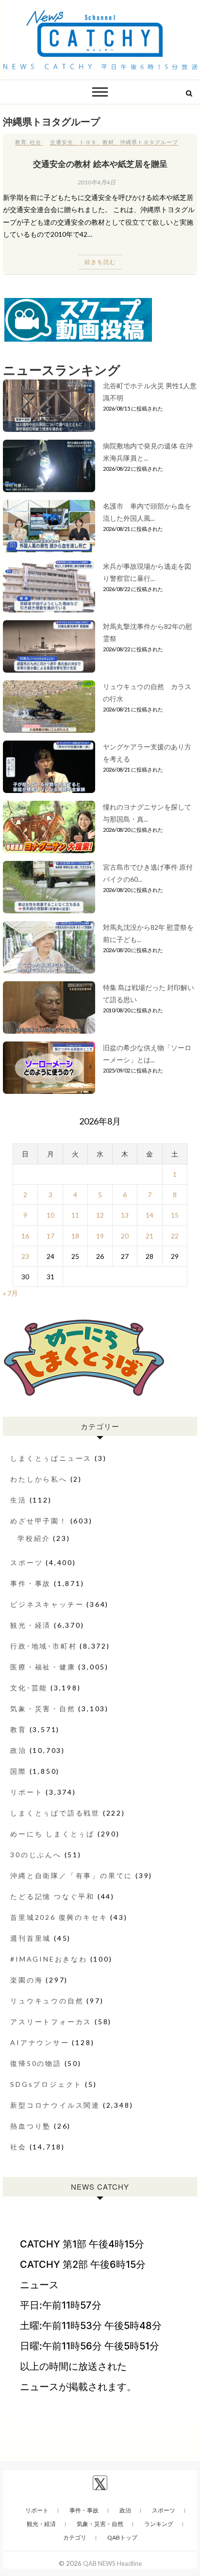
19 (100, 1236)
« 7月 (10, 1293)
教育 (21, 142)
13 (125, 1215)
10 (50, 1215)
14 (150, 1215)
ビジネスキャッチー (47, 1604)
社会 (35, 142)
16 (25, 1236)
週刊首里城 (31, 1938)
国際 (18, 1771)
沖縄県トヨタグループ (149, 142)
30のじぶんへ (36, 1855)
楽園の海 (26, 1980)
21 (150, 1236)
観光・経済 (31, 1625)
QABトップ (122, 2537)
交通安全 (62, 142)
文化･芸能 (29, 1688)
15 (175, 1215)
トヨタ (88, 142)
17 (50, 1236)
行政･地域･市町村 (43, 1646)
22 (175, 1236)
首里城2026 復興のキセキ (59, 1917)
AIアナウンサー (40, 2042)
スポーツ (26, 1562)
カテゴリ (75, 2537)
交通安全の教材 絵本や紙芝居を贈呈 (100, 164)
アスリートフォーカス (51, 2022)
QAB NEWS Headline (112, 2563)
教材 (108, 142)
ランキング (159, 2524)
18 (75, 1236)
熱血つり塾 (31, 2126)
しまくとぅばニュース (51, 1458)
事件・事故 (31, 1583)
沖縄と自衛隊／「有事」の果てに (71, 1875)
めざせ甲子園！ (39, 1521)
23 (25, 1256)
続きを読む (100, 262)
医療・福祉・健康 (43, 1667)
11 (75, 1215)
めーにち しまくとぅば (52, 1834)
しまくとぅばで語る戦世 (55, 1813)
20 (125, 1236)
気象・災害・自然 (43, 1709)
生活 (18, 1500)
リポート (26, 1792)
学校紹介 (34, 1538)
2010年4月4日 (97, 182)
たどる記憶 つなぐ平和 (52, 1896)
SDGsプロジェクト (46, 2084)
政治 (18, 1750)
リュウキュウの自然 (47, 2001)
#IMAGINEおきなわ (49, 1959)
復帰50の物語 (36, 2063)
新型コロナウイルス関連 (55, 2105)
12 (100, 1215)
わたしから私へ (39, 1479)
